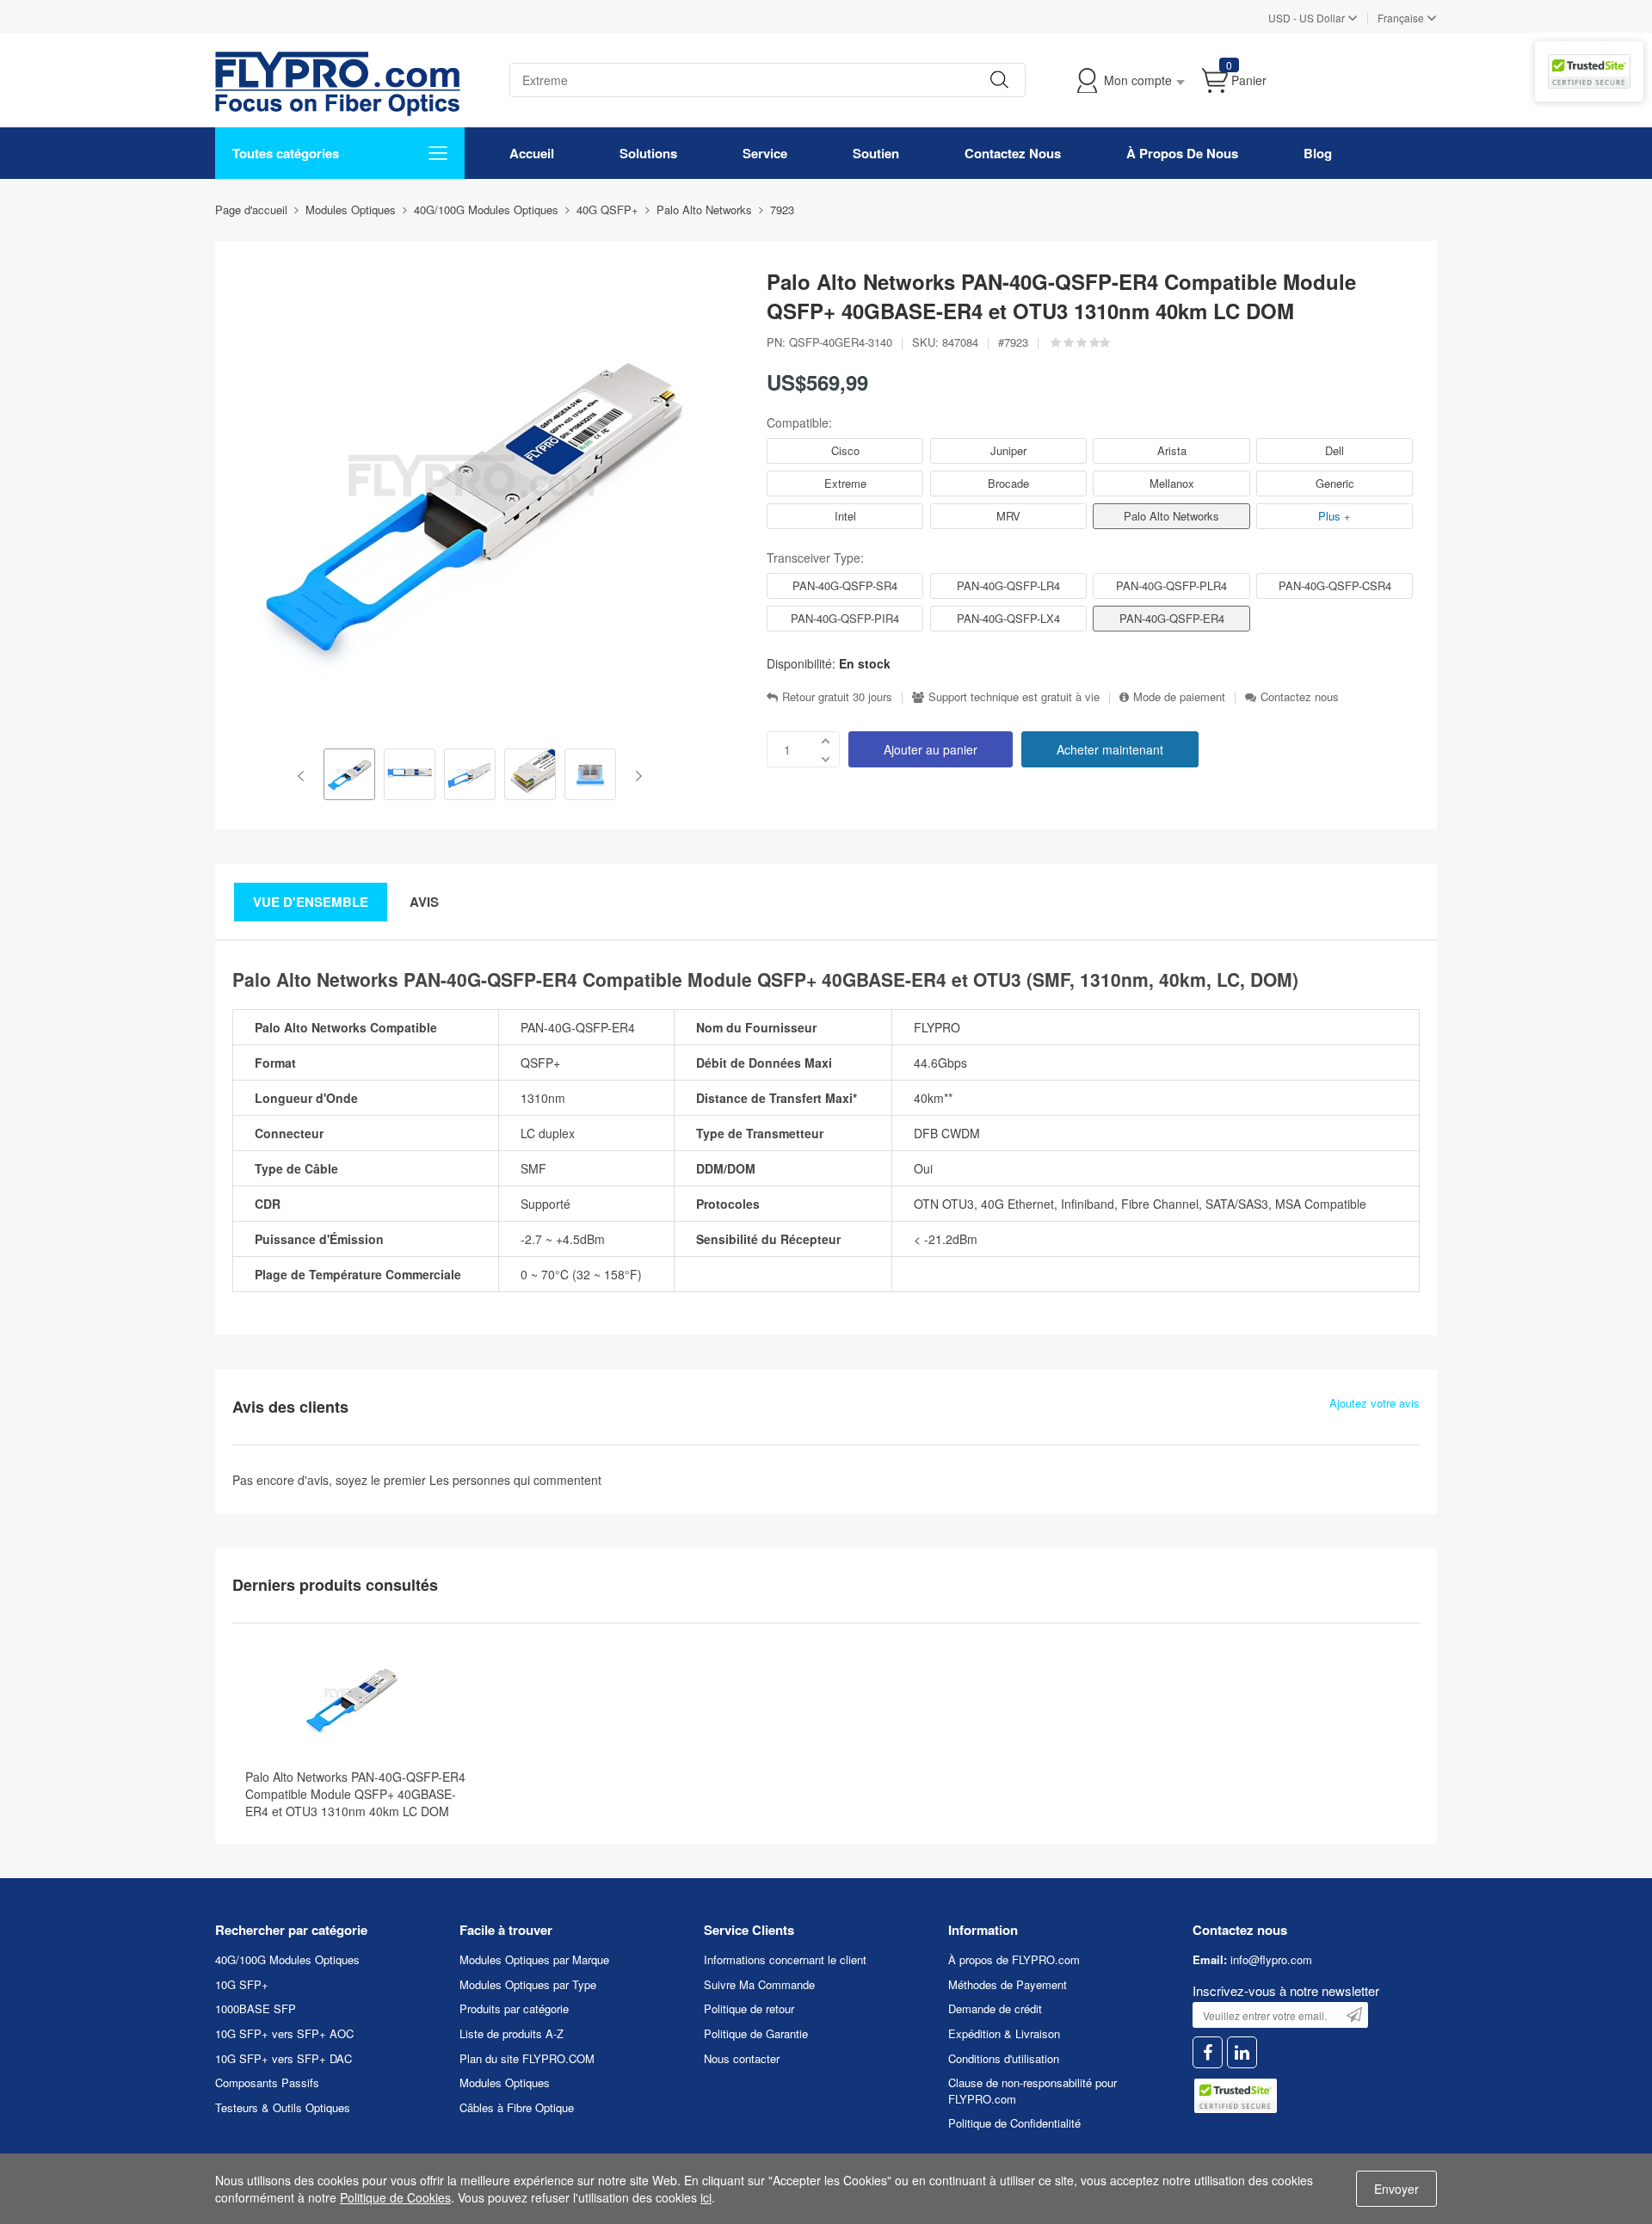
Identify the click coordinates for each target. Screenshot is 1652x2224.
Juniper (1008, 450)
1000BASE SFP (256, 2008)
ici (706, 2197)
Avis (424, 902)
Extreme (845, 483)
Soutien (876, 153)
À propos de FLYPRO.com (1014, 1959)
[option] (349, 776)
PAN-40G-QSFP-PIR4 (845, 618)
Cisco (845, 450)
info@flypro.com (1271, 1959)
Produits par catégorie (514, 2008)
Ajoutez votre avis (1375, 1403)
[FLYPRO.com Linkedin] (1242, 2052)
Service (765, 153)
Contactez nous (1300, 697)
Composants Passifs (267, 2082)
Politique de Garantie (756, 2033)
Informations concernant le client (785, 1959)
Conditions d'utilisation (1004, 2058)
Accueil (532, 153)
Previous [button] (304, 776)
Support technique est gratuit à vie (1014, 697)
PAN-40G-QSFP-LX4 (1008, 618)
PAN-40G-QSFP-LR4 (1008, 585)
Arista (1172, 450)
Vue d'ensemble (311, 902)
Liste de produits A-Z (512, 2033)
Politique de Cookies (395, 2197)
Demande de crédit (995, 2008)
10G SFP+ (242, 1984)
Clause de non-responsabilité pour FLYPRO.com (1032, 2091)
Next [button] (635, 776)
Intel (845, 516)
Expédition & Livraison (1004, 2033)
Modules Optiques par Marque (534, 1959)
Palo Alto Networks (1171, 516)
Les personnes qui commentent (515, 1480)
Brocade (1008, 483)
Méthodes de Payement (1008, 1984)
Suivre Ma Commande (759, 1984)
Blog (1318, 153)
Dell (1335, 450)
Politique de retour (749, 2008)
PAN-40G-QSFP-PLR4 (1171, 585)
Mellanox (1172, 483)
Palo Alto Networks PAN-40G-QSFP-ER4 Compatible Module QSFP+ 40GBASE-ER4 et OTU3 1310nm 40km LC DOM (355, 1794)
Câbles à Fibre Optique (517, 2107)
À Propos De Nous (1182, 153)
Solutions (648, 153)
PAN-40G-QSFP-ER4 (1172, 618)
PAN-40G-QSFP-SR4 (845, 585)
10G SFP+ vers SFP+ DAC (284, 2058)
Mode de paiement (1179, 697)
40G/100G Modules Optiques (287, 1959)
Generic (1335, 483)
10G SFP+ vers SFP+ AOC (284, 2033)
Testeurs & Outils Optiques (283, 2107)
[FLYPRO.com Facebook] (1208, 2052)
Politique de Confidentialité (1014, 2123)
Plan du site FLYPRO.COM (527, 2058)
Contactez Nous (1013, 153)
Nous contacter (742, 2058)
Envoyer (1396, 2189)
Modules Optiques (505, 2082)
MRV (1008, 516)
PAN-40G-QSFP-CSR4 (1335, 585)
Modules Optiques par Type (528, 1984)
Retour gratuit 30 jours (837, 697)
